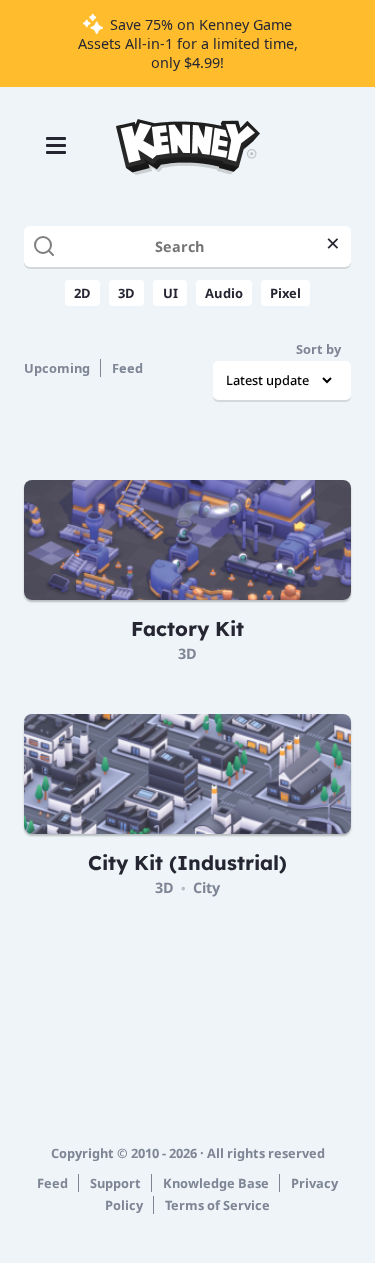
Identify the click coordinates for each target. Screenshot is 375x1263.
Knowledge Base (216, 1183)
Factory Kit (187, 628)
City (206, 887)
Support (115, 1183)
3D (126, 293)
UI (170, 293)
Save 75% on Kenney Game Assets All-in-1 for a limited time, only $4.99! (188, 43)
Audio (224, 293)
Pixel (285, 293)
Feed (127, 368)
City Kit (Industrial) (187, 862)
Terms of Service (217, 1205)
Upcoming (57, 368)
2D (82, 293)
